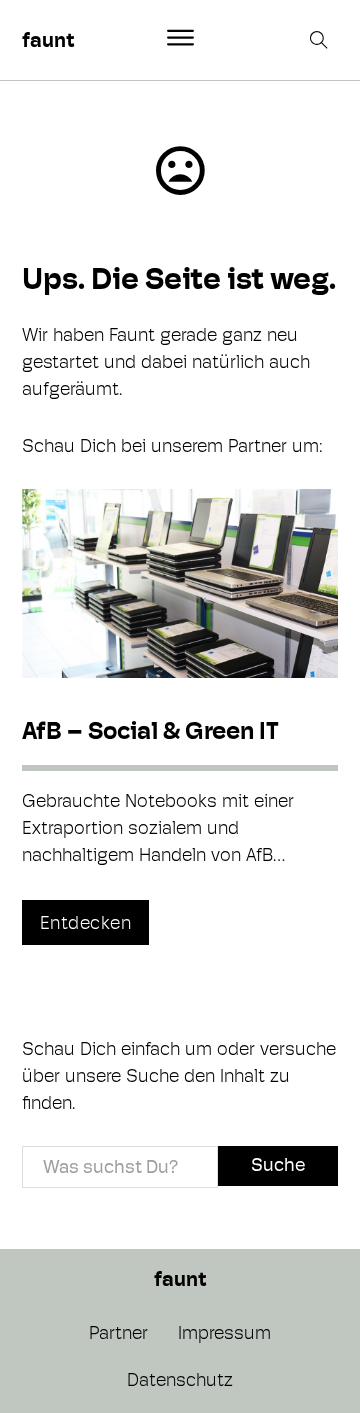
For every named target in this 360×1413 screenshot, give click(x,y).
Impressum (224, 1332)
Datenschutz (180, 1379)
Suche (278, 1164)
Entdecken (86, 922)
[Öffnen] (180, 38)
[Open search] (321, 40)
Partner (118, 1332)
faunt (48, 40)
